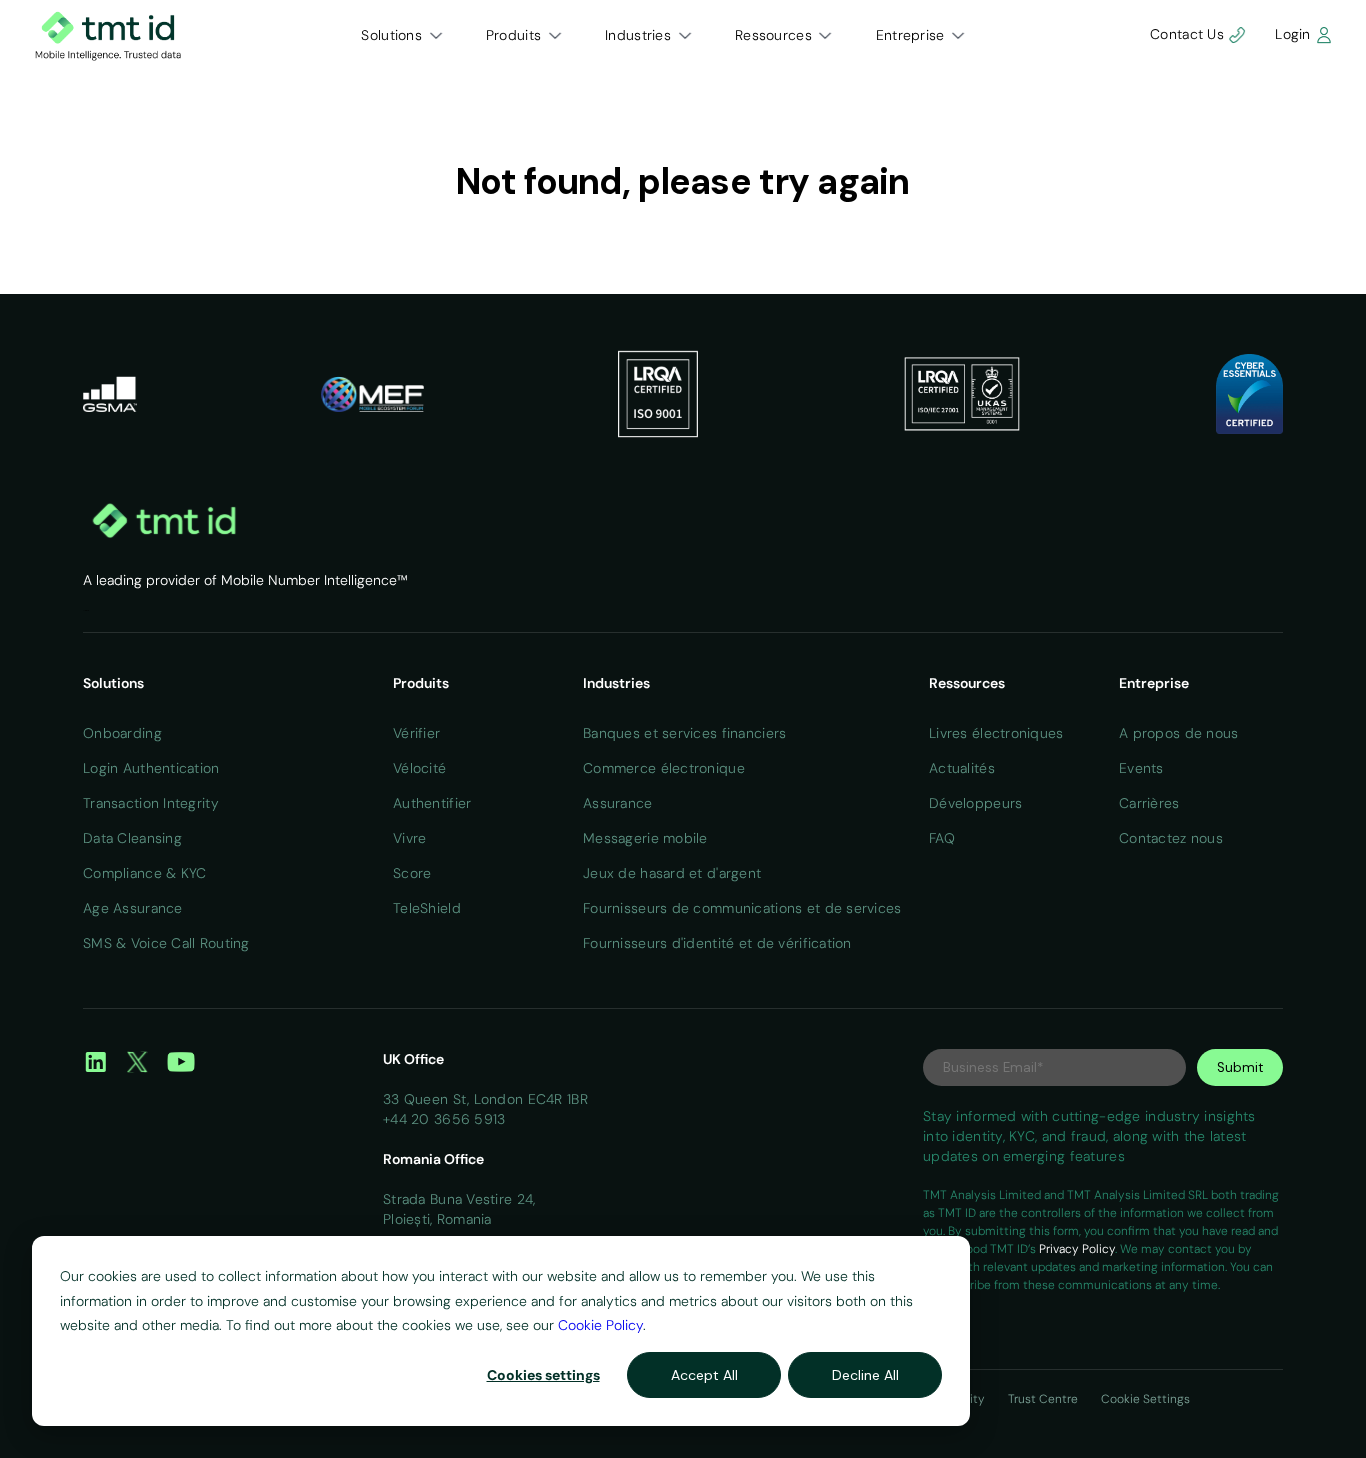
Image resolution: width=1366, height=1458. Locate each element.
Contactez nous (1171, 838)
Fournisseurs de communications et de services (742, 908)
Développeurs (975, 803)
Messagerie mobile (645, 838)
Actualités (962, 768)
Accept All (704, 1375)
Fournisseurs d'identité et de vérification (717, 943)
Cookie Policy (600, 1325)
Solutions (391, 35)
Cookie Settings (1145, 1399)
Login (1295, 34)
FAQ (942, 838)
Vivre (409, 838)
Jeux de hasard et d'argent (672, 873)
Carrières (1149, 803)
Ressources (773, 35)
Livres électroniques (996, 733)
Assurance (618, 803)
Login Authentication (151, 768)
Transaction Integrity (151, 803)
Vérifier (416, 733)
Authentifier (432, 803)
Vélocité (419, 768)
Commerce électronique (664, 768)
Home (86, 610)
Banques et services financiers (684, 733)
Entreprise (910, 35)
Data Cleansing (132, 838)
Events (1141, 768)
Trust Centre (1044, 1399)
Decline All (865, 1375)
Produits (513, 35)
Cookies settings (543, 1375)
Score (412, 873)
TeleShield (427, 908)
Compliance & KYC (144, 873)
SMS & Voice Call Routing (166, 943)
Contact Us (1189, 34)
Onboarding (122, 733)
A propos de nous (1178, 733)
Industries (638, 35)
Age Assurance (133, 908)
